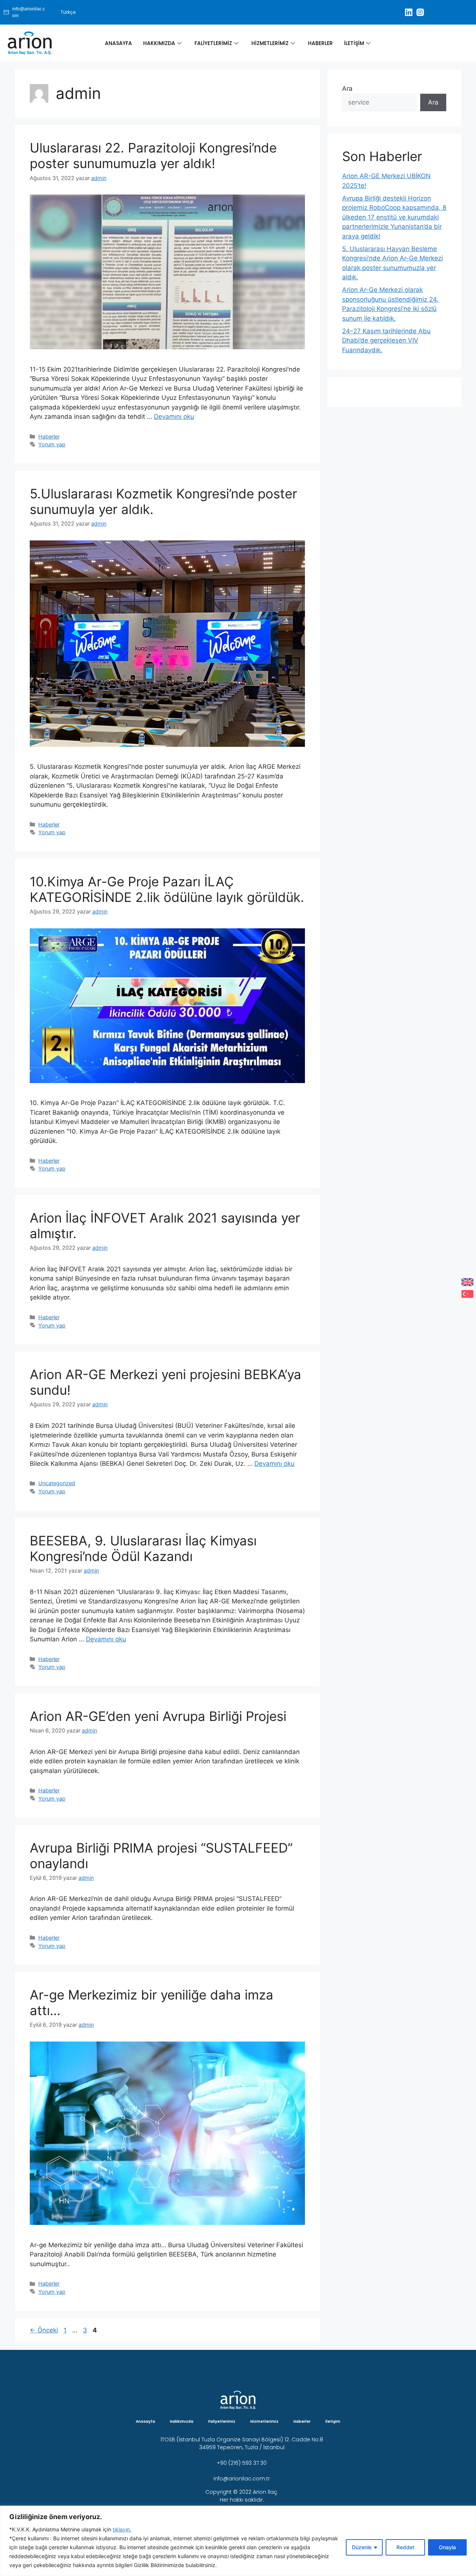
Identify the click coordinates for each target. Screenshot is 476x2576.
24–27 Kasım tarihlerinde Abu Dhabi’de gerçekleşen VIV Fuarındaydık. (386, 341)
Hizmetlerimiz (270, 43)
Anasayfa (118, 43)
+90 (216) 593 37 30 (242, 2463)
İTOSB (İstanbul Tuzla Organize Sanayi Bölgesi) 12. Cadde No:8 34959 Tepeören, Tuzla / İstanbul (242, 2443)
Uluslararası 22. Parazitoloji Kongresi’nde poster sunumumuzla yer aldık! (153, 155)
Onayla (447, 2547)
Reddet (405, 2547)
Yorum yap (52, 444)
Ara (347, 89)
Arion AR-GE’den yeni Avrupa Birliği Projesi (158, 1716)
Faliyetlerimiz (213, 43)
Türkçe (68, 12)
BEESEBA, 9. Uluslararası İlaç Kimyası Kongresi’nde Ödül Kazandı (143, 1548)
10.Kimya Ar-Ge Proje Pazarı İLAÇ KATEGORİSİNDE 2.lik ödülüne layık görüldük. (167, 889)
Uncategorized (57, 1483)
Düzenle (362, 2547)
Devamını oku (174, 417)
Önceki (44, 2330)
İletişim (354, 43)
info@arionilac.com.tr (242, 2479)
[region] (238, 2541)
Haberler (320, 43)
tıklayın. (122, 2529)
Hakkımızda (159, 43)
